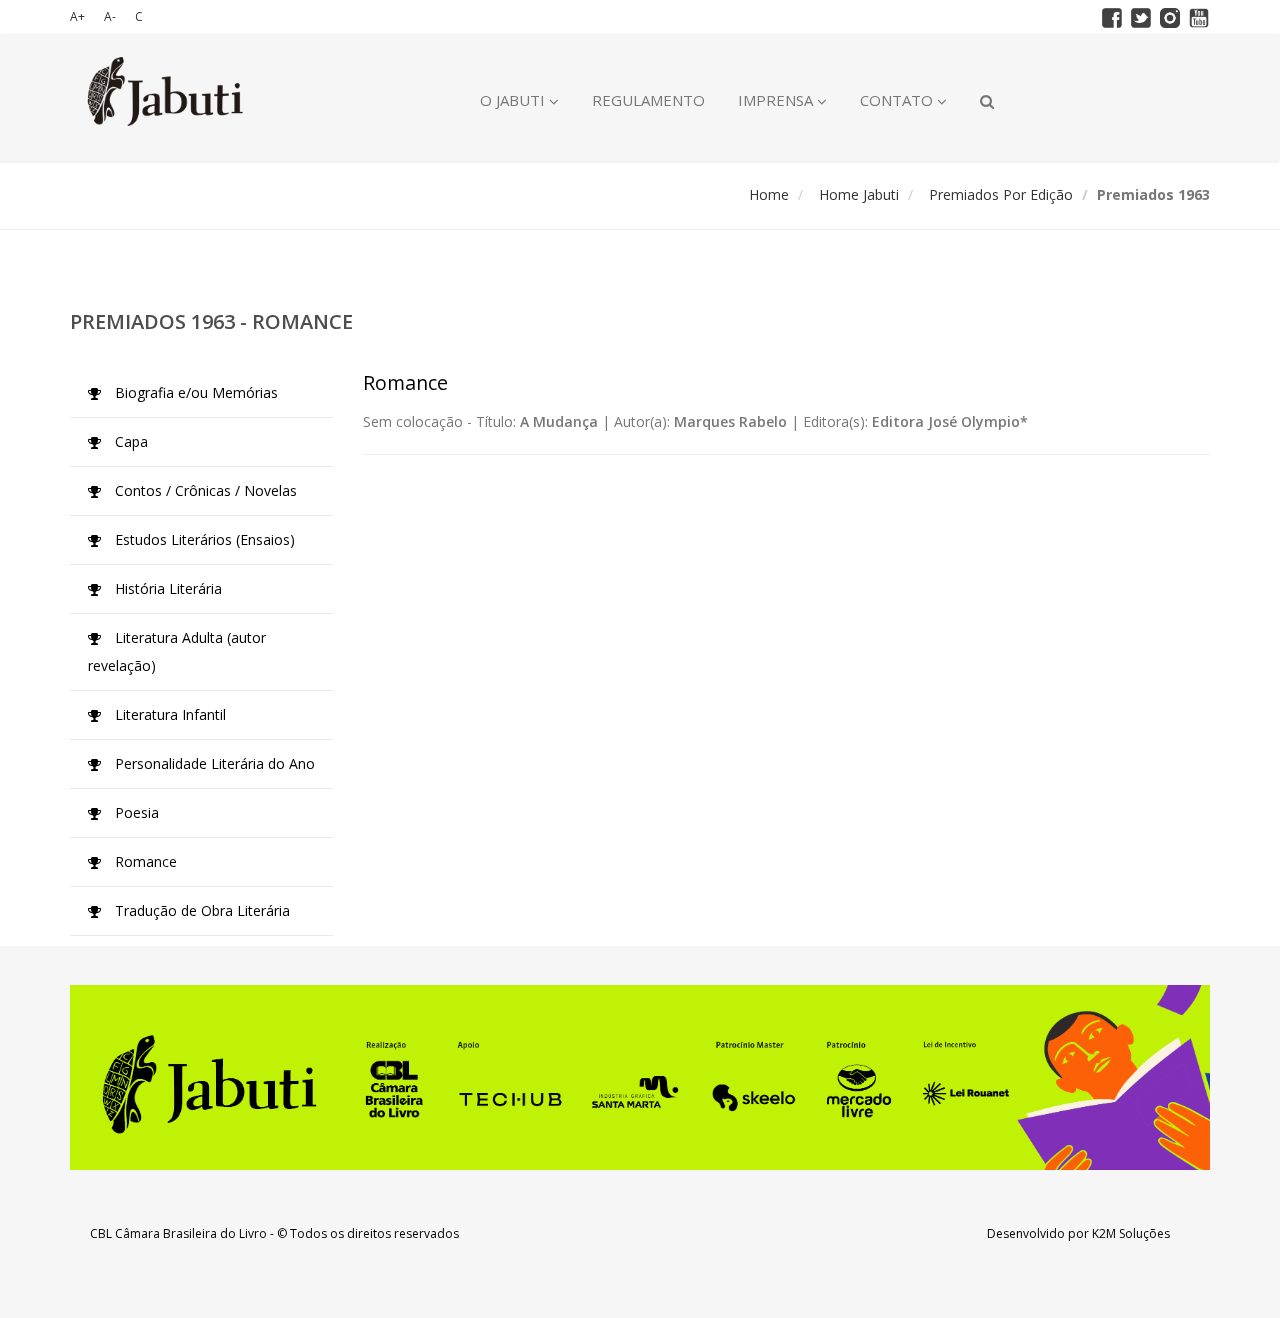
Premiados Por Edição (1001, 194)
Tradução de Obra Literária (200, 910)
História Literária (166, 588)
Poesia (135, 812)
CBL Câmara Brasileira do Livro (178, 1233)
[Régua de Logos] (640, 1077)
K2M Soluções (1131, 1233)
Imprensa (777, 100)
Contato (898, 100)
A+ (77, 16)
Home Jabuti (859, 194)
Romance (144, 861)
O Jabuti (514, 100)
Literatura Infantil (168, 714)
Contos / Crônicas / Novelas (204, 490)
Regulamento (648, 100)
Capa (129, 441)
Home (769, 194)
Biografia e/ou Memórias (194, 392)
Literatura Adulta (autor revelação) (177, 651)
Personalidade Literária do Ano (213, 763)
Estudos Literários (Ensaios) (203, 539)
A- (110, 16)
